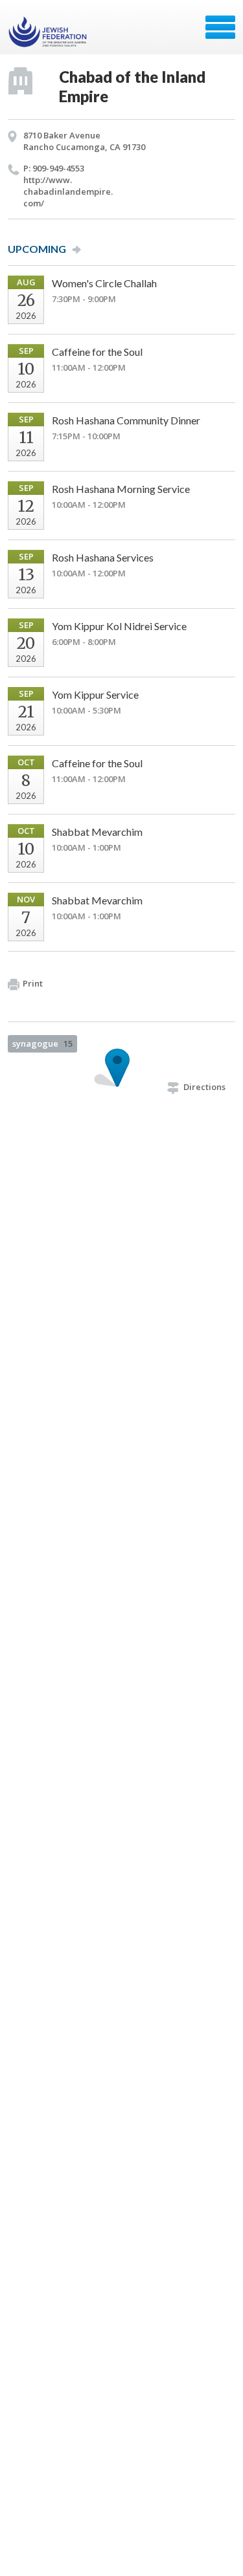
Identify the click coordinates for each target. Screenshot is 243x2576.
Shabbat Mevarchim (97, 832)
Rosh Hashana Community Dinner (126, 420)
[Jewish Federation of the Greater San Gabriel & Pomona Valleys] (49, 32)
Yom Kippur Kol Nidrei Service (119, 626)
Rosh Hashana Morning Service (121, 489)
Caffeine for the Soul (97, 352)
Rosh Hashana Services (103, 557)
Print (33, 983)
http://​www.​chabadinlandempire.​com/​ (68, 191)
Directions (204, 1087)
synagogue (42, 1043)
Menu (220, 27)
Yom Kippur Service (95, 694)
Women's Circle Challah (104, 283)
